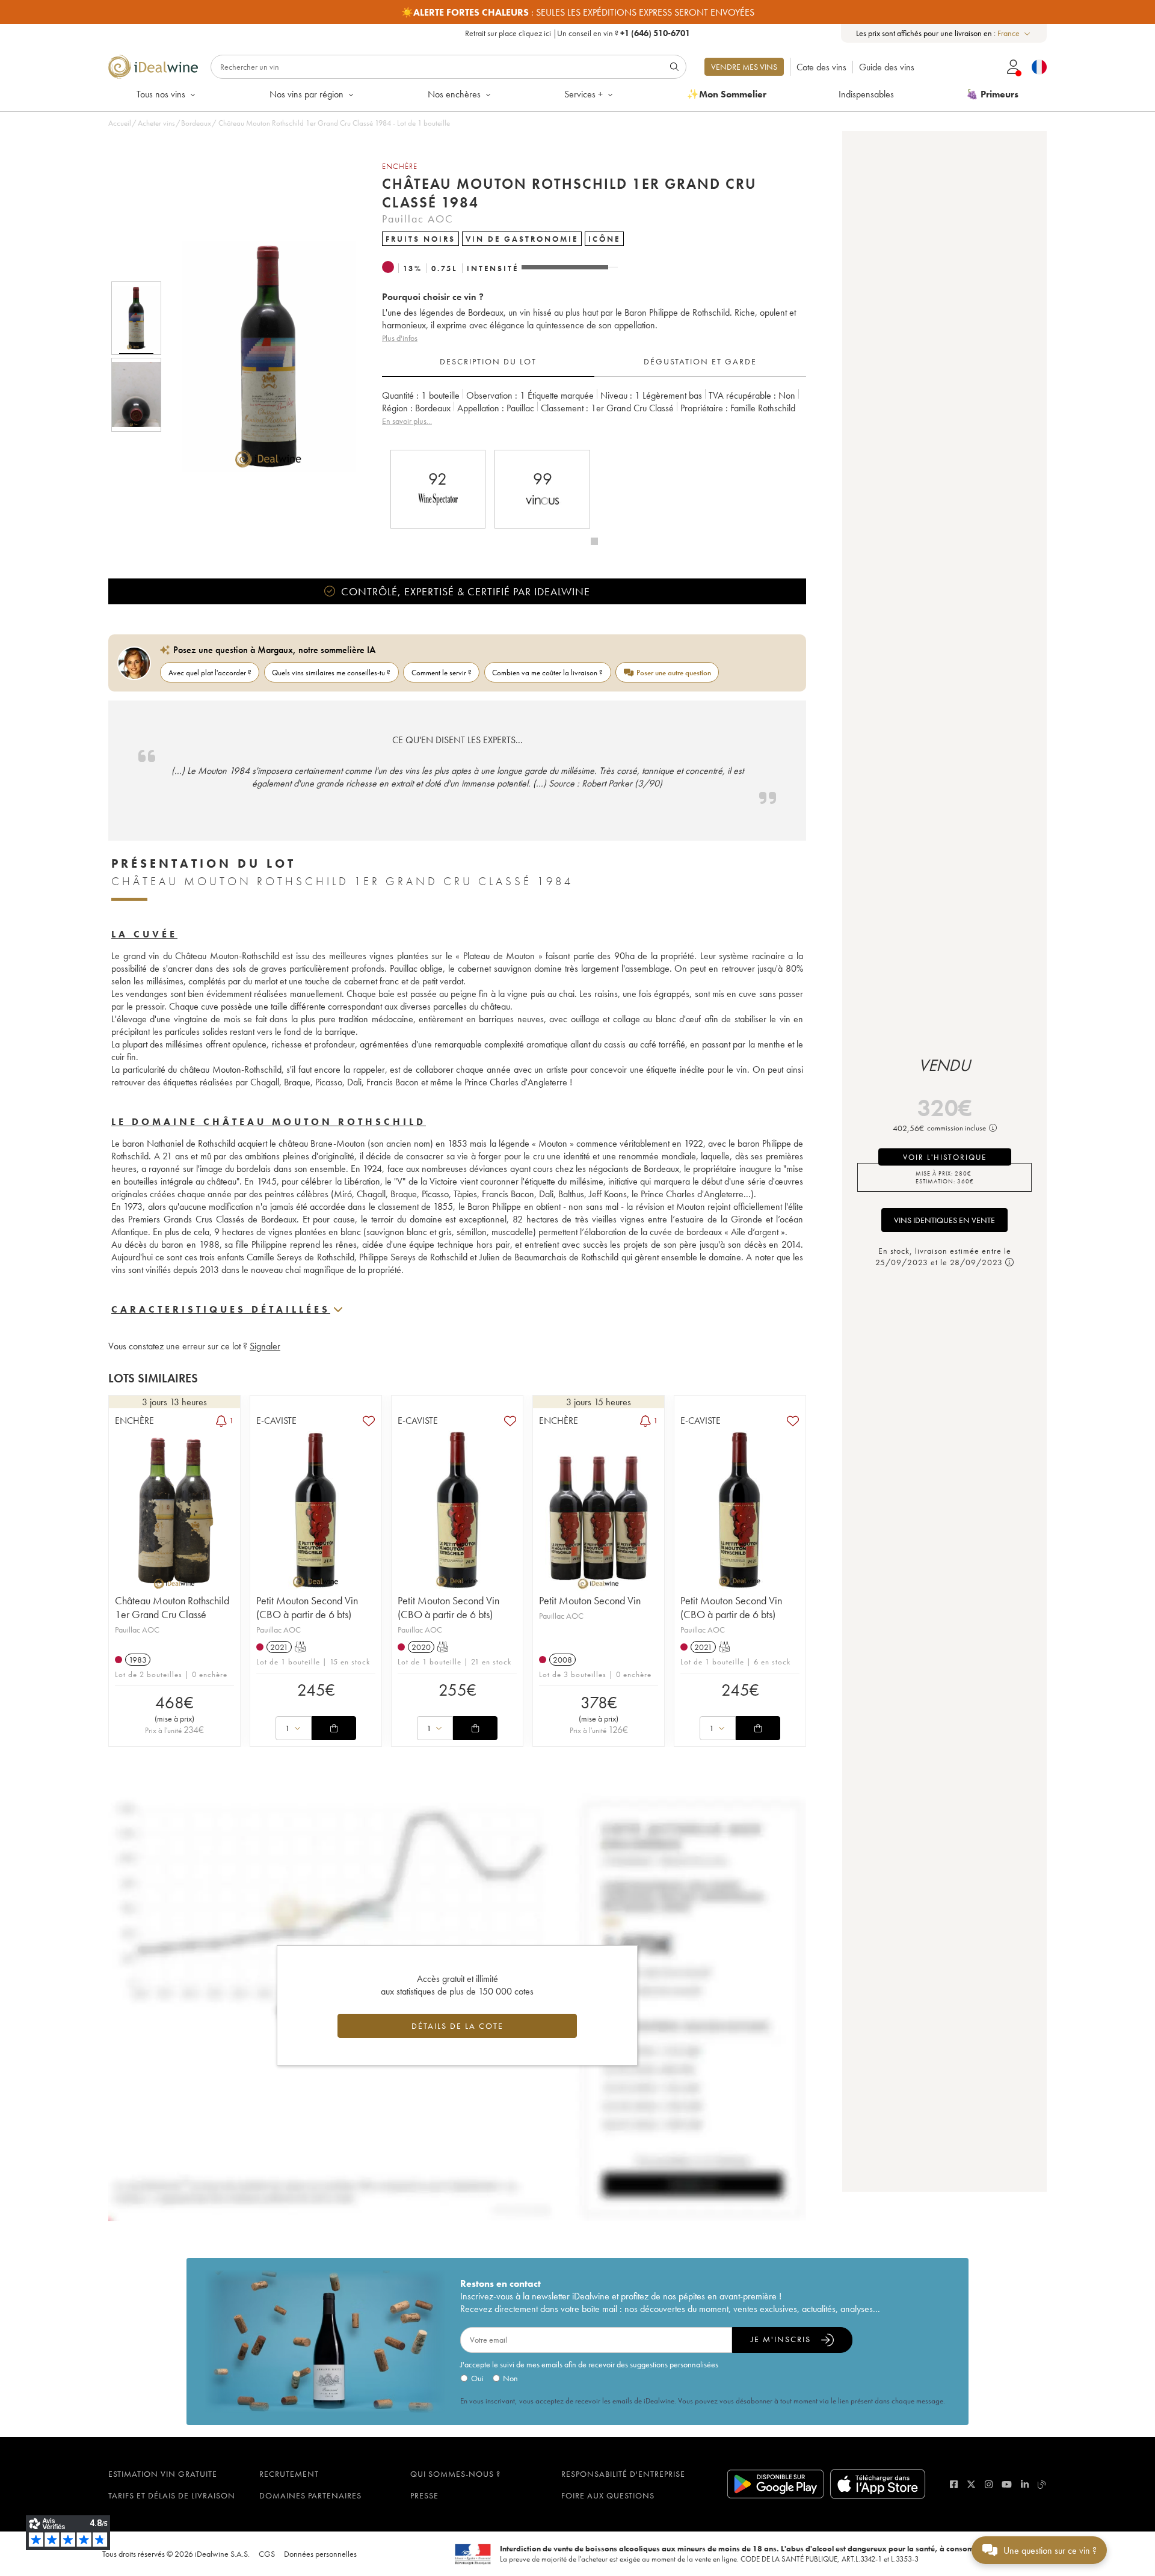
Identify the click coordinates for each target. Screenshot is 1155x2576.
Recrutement (289, 2474)
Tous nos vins (161, 94)
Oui (477, 2378)
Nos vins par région (306, 94)
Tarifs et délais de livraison (172, 2495)
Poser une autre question (674, 673)
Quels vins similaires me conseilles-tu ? (331, 673)
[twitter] (971, 2484)
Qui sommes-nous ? (455, 2474)
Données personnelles (320, 2554)
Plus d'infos (400, 338)
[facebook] (954, 2484)
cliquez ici (535, 33)
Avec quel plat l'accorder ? (210, 673)
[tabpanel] (594, 415)
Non (510, 2378)
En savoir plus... (407, 421)
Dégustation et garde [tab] (700, 361)
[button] (260, 357)
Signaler (265, 1346)
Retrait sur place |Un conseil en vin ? (577, 33)
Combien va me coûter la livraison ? (547, 673)
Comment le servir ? (442, 673)
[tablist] (594, 362)
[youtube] (1007, 2484)
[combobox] (1015, 33)
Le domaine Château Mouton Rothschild (269, 1122)
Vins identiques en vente (944, 1220)
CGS (267, 2554)
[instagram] (989, 2484)
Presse (424, 2495)
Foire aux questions (608, 2495)
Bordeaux (196, 123)
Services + (584, 94)
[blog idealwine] (1042, 2484)
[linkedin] (1025, 2484)
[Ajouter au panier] (334, 1728)
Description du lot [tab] (488, 361)
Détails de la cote (457, 2026)
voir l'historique (945, 1157)
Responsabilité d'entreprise (623, 2474)
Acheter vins (156, 123)
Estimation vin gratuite (163, 2474)
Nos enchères (454, 94)
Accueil (120, 123)
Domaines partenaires (310, 2495)
